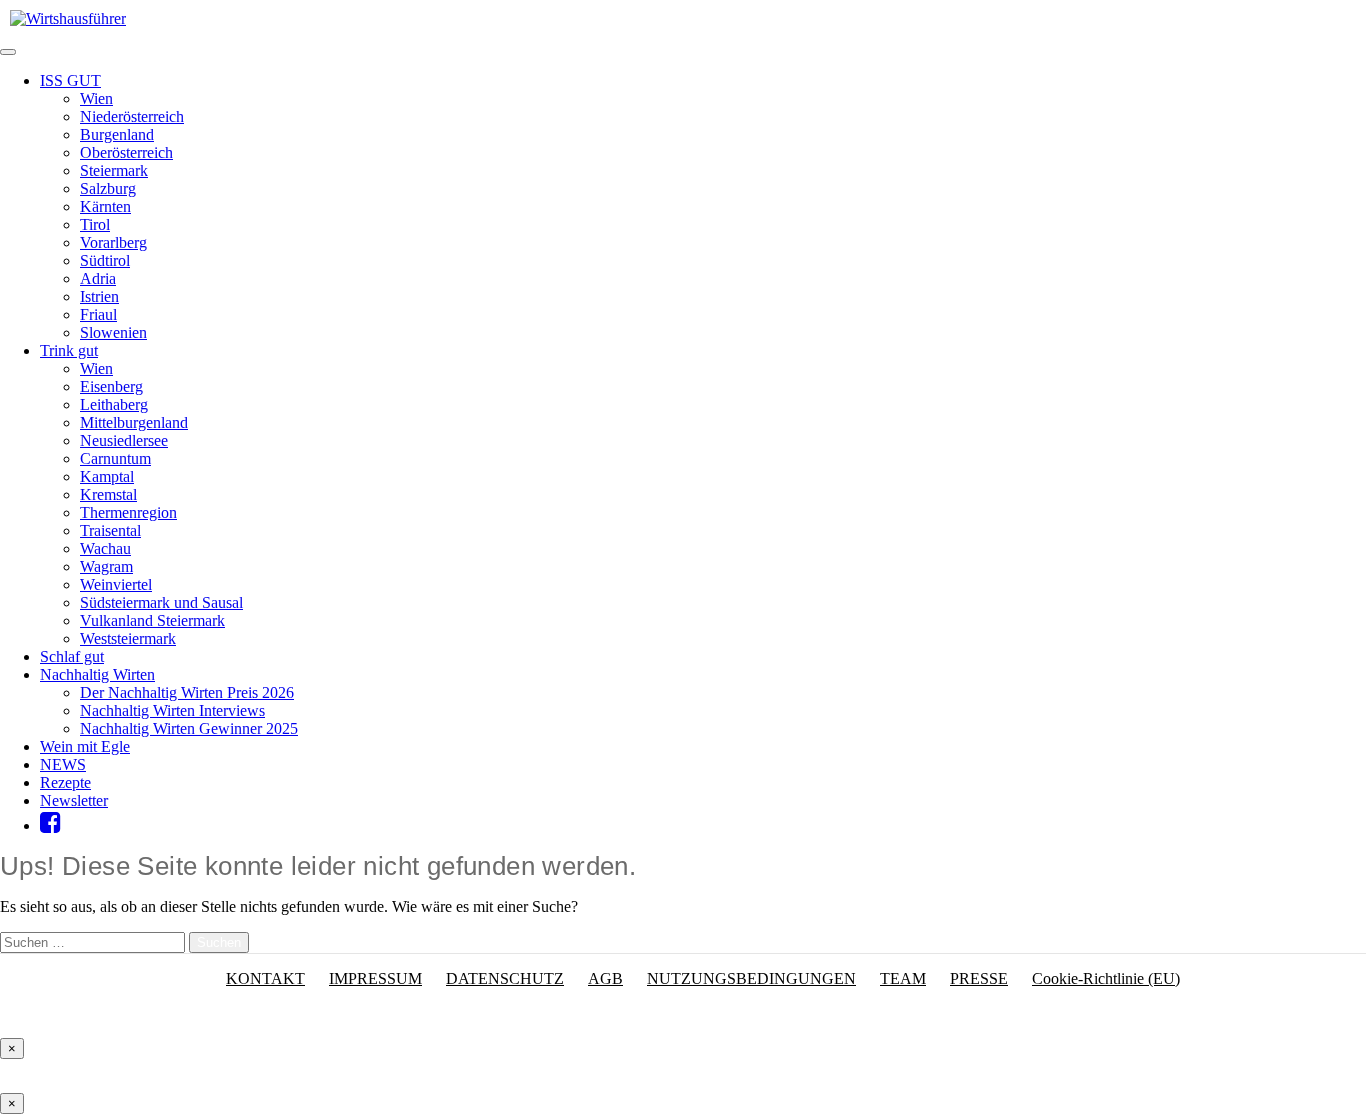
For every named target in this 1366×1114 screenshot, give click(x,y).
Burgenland (117, 134)
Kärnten (105, 206)
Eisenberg (111, 386)
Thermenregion (128, 512)
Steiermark (114, 170)
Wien (96, 98)
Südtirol (105, 260)
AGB (605, 978)
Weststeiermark (128, 638)
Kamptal (107, 476)
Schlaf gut (72, 656)
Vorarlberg (113, 242)
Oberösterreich (126, 152)
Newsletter (74, 800)
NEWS (63, 764)
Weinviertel (116, 584)
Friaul (98, 314)
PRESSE (979, 978)
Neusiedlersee (124, 440)
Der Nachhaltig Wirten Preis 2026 (187, 692)
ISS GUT (70, 80)
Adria (98, 278)
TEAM (903, 978)
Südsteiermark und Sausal (161, 602)
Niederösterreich (132, 116)
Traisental (110, 530)
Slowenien (113, 332)
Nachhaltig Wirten (97, 674)
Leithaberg (114, 404)
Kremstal (108, 494)
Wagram (106, 566)
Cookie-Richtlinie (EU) (1106, 978)
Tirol (95, 224)
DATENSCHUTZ (505, 978)
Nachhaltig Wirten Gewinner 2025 (189, 728)
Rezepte (65, 782)
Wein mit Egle (85, 746)
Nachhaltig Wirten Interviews (172, 710)
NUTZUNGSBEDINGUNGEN (751, 978)
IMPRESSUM (375, 978)
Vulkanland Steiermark (152, 620)
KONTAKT (265, 978)
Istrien (99, 296)
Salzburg (108, 188)
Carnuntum (115, 458)
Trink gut (69, 350)
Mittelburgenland (134, 422)
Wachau (105, 548)
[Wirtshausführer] (68, 18)
